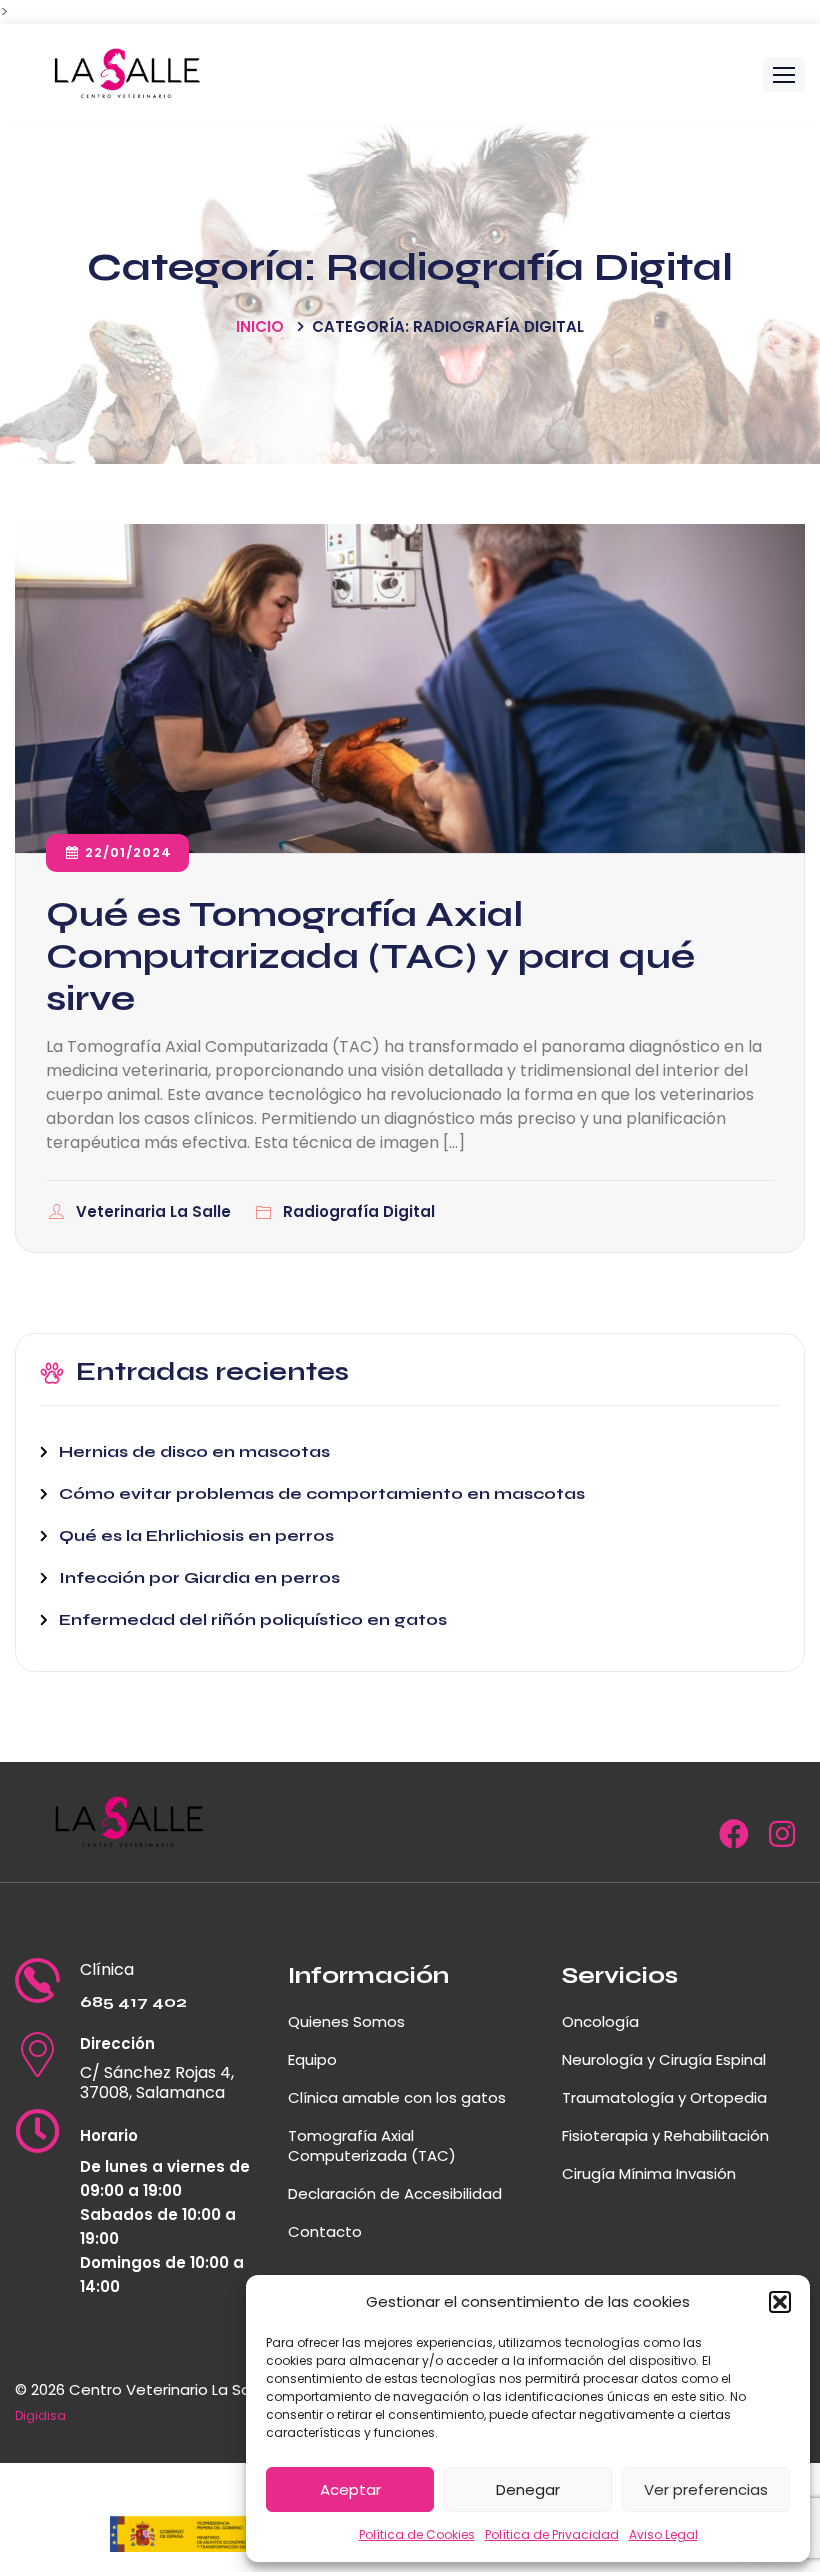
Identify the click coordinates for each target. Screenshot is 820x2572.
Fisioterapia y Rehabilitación (665, 2135)
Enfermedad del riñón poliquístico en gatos (253, 1619)
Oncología (600, 2021)
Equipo (312, 2059)
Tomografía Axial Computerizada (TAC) (372, 2145)
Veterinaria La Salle (155, 1211)
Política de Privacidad (552, 2534)
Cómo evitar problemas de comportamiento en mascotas (322, 1493)
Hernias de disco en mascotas (194, 1451)
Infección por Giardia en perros (199, 1577)
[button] (780, 2302)
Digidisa (40, 2415)
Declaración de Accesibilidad (395, 2193)
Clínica (107, 1970)
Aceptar (350, 2489)
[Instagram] (782, 1839)
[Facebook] (734, 1839)
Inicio (260, 326)
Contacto (325, 2231)
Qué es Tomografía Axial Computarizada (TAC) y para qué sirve (370, 956)
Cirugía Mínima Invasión (649, 2173)
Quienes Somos (346, 2021)
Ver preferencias (706, 2489)
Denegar (528, 2489)
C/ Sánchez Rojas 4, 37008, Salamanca (157, 2083)
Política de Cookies (417, 2534)
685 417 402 (133, 2001)
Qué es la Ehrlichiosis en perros (196, 1535)
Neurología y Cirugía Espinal (664, 2059)
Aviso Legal (663, 2534)
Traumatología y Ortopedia (664, 2097)
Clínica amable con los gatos (397, 2097)
